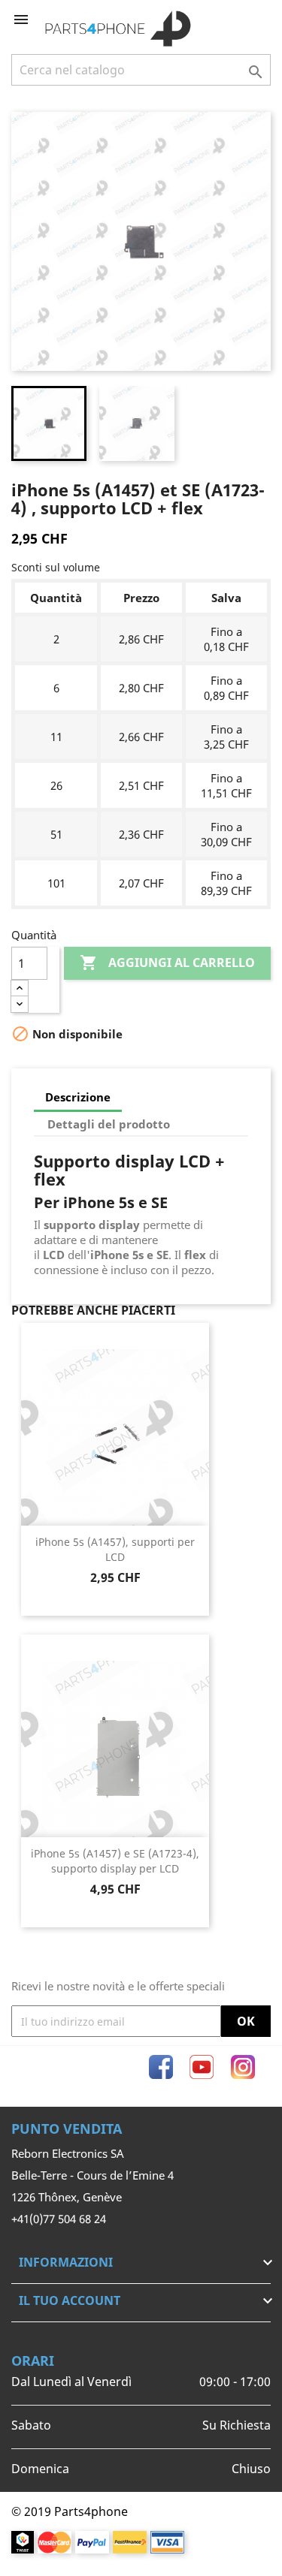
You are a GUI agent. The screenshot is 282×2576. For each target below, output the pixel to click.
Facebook (161, 2067)
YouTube (202, 2067)
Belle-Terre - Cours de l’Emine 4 (92, 2175)
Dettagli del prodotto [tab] (109, 1124)
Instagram (243, 2067)
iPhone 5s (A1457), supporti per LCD (115, 1549)
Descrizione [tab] (78, 1097)
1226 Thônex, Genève (67, 2197)
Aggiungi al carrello (167, 963)
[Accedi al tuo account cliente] (235, 20)
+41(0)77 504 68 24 (59, 2219)
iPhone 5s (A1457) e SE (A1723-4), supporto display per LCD (115, 1861)
